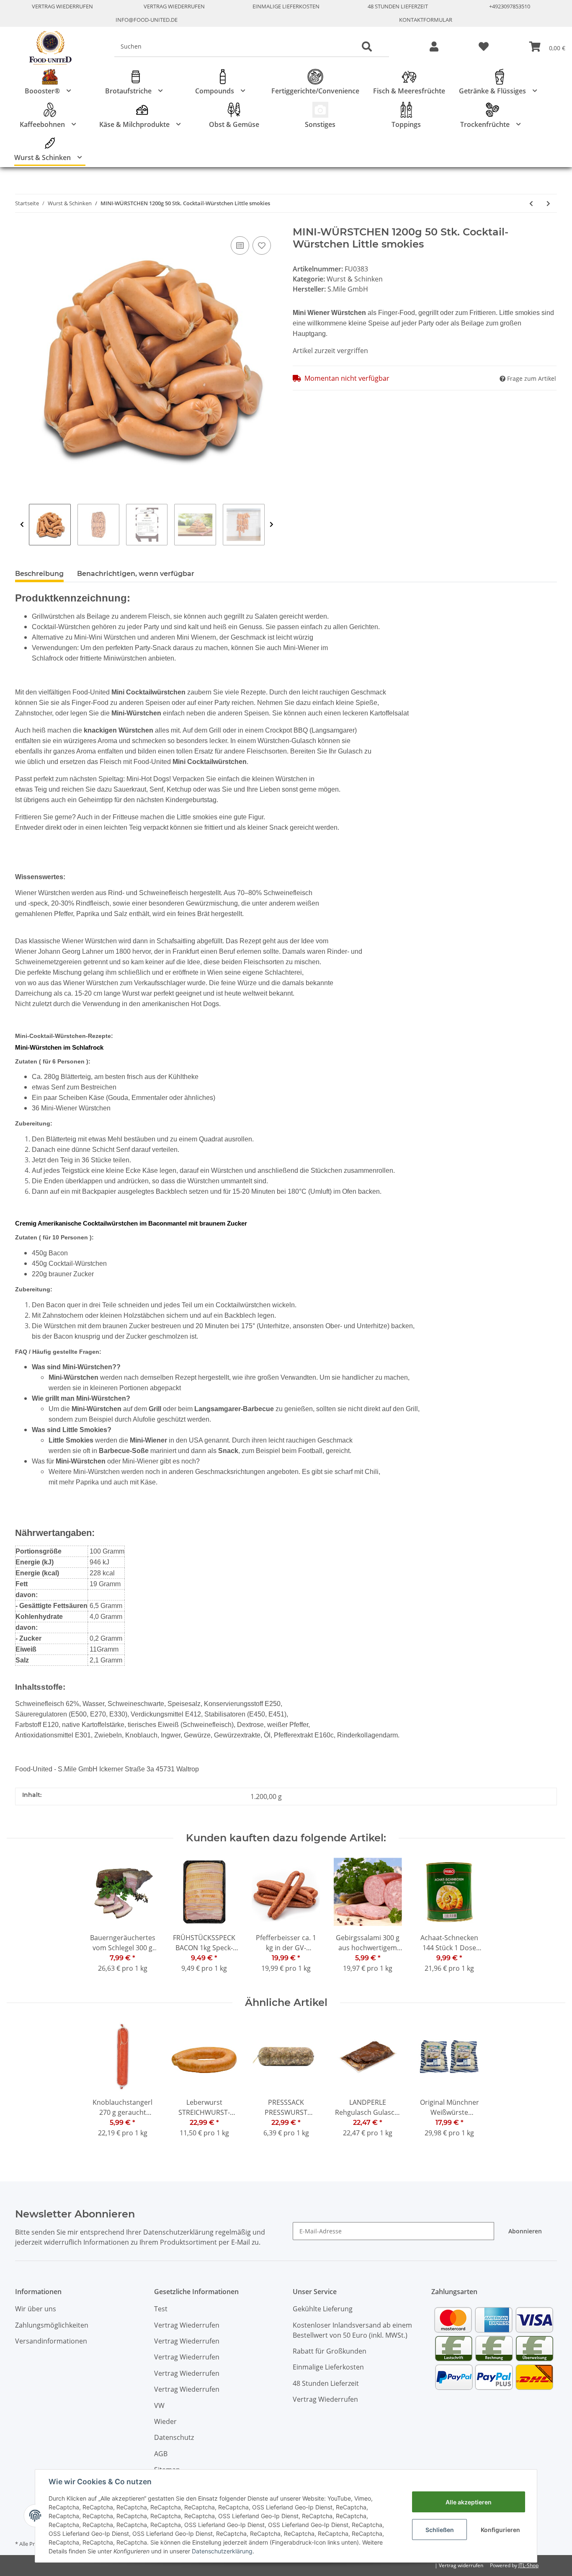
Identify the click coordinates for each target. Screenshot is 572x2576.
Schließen (440, 2530)
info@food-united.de (147, 20)
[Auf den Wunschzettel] (262, 245)
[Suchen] (367, 47)
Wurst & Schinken (355, 279)
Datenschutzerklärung (222, 2551)
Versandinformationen (51, 2341)
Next (272, 525)
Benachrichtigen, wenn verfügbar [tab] (136, 574)
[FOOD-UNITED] (47, 48)
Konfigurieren (500, 2530)
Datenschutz (174, 2437)
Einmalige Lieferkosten (286, 6)
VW (159, 2406)
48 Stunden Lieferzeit (398, 6)
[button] (434, 47)
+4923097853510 (510, 6)
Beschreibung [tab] (39, 574)
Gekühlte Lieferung (323, 2309)
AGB (161, 2454)
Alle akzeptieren (469, 2502)
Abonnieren (525, 2231)
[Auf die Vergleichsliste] (240, 245)
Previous (22, 525)
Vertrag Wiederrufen (62, 6)
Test (161, 2309)
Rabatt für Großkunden (330, 2351)
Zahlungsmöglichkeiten (52, 2325)
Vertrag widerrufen (461, 2565)
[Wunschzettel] (484, 47)
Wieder (165, 2421)
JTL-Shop (528, 2565)
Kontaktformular (426, 20)
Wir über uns (36, 2309)
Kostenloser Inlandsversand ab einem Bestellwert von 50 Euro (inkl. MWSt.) (352, 2330)
